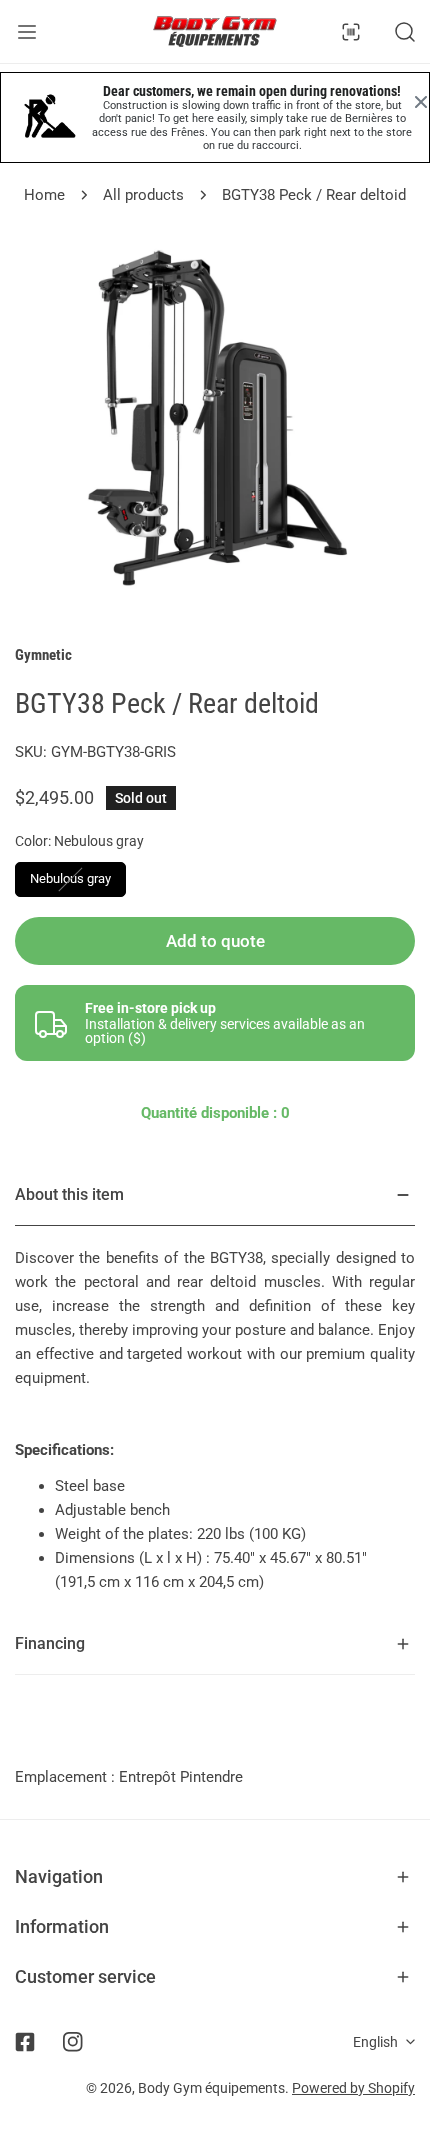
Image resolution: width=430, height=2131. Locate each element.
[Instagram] (73, 2042)
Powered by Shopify (353, 2088)
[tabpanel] (215, 1389)
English (375, 2042)
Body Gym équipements (211, 2088)
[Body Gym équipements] (215, 31)
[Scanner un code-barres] (351, 32)
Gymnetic (43, 655)
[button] (215, 1877)
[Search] (405, 32)
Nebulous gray (70, 878)
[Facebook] (25, 2042)
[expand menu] (27, 31)
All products (143, 195)
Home (44, 195)
